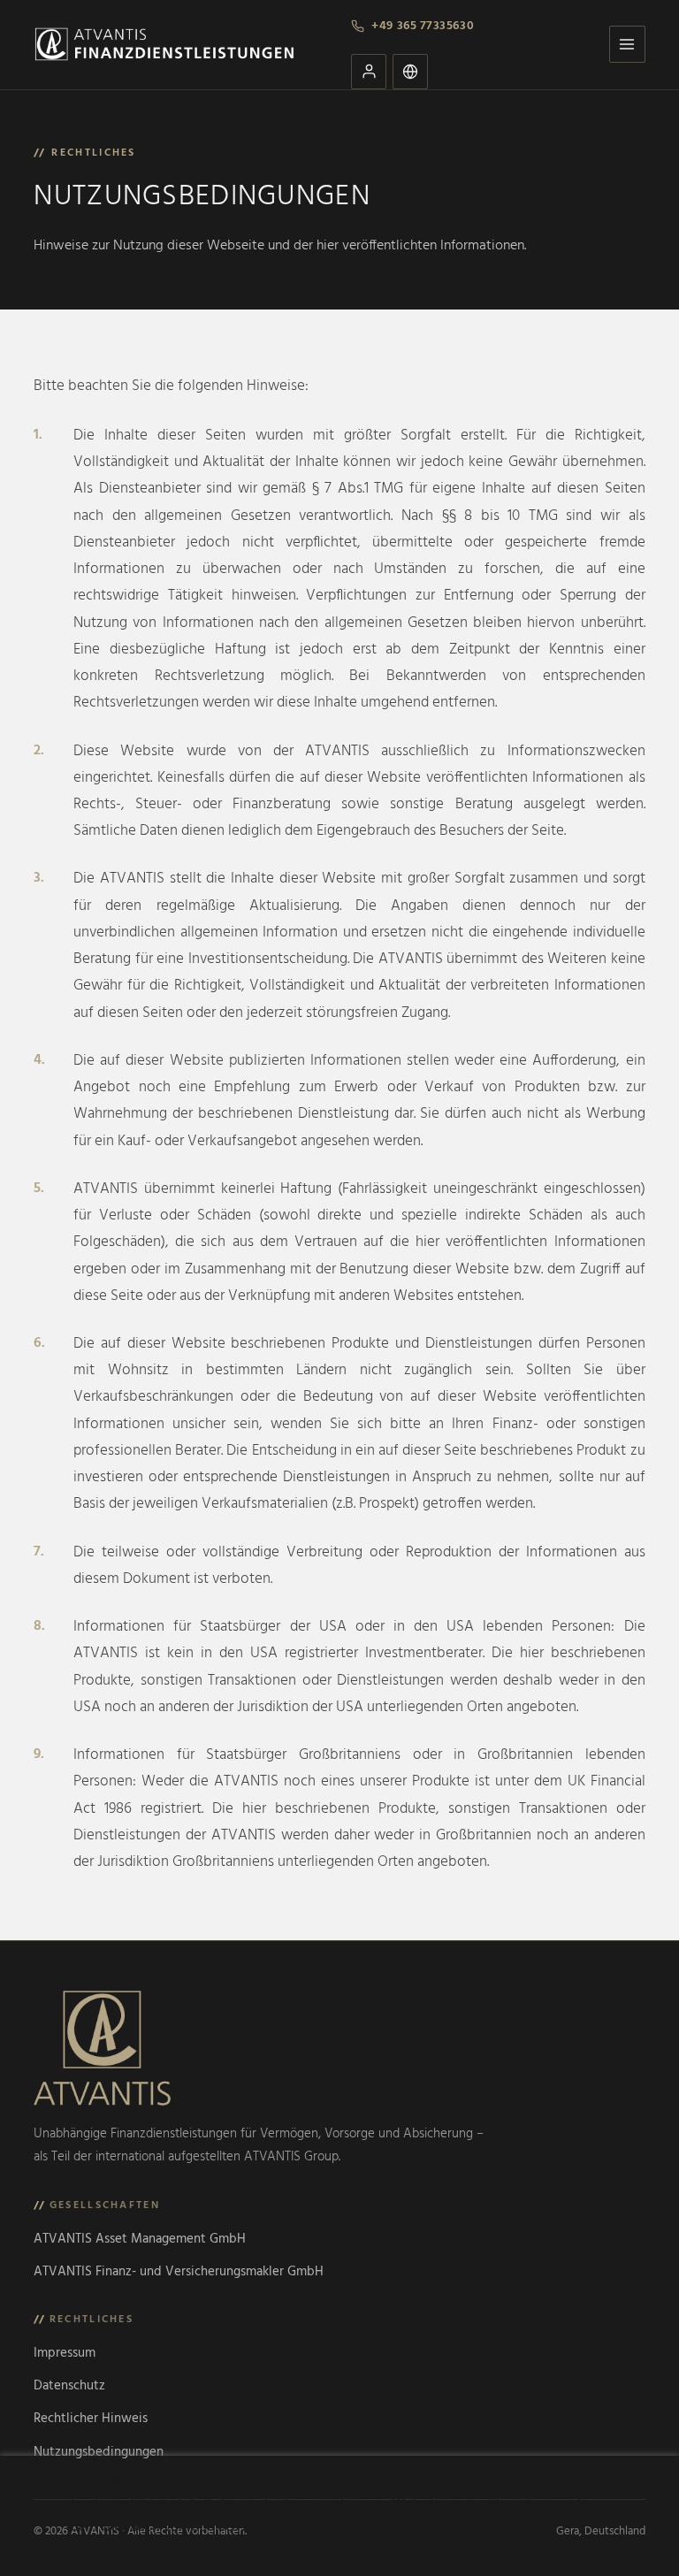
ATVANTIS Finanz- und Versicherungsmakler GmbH (179, 2272)
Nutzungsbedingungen (99, 2452)
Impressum (65, 2353)
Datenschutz (69, 2386)
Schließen (292, 2527)
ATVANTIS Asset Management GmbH (140, 2239)
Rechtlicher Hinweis (91, 2419)
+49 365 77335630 (423, 26)
